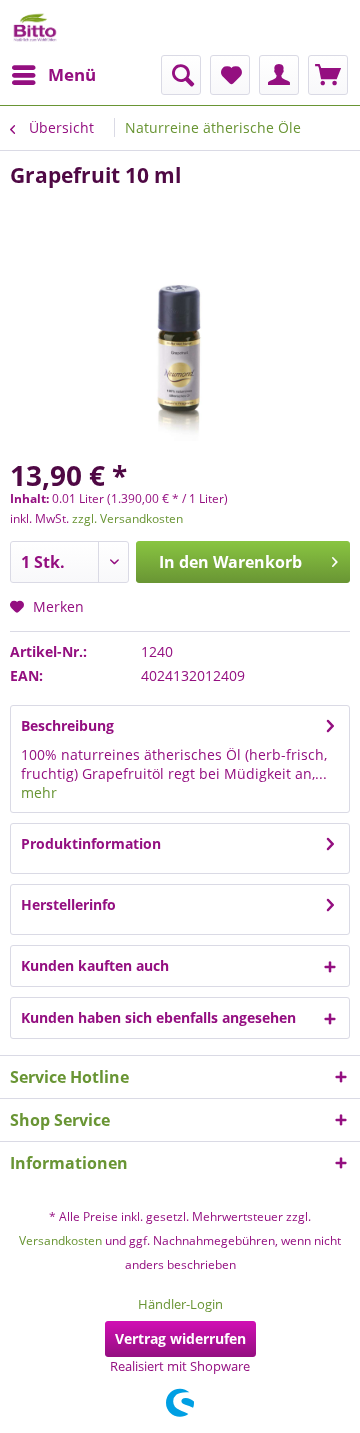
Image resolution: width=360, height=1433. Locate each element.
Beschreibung (67, 725)
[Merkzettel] (230, 75)
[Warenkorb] (328, 75)
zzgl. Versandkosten (127, 518)
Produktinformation (91, 843)
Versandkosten (60, 1240)
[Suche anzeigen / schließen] (181, 75)
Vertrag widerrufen (180, 1338)
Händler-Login (180, 1304)
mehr (39, 792)
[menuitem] (53, 75)
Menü (72, 74)
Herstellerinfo (68, 904)
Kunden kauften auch (95, 965)
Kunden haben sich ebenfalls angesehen (158, 1017)
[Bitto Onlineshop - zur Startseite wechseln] (35, 27)
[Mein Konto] (279, 75)
